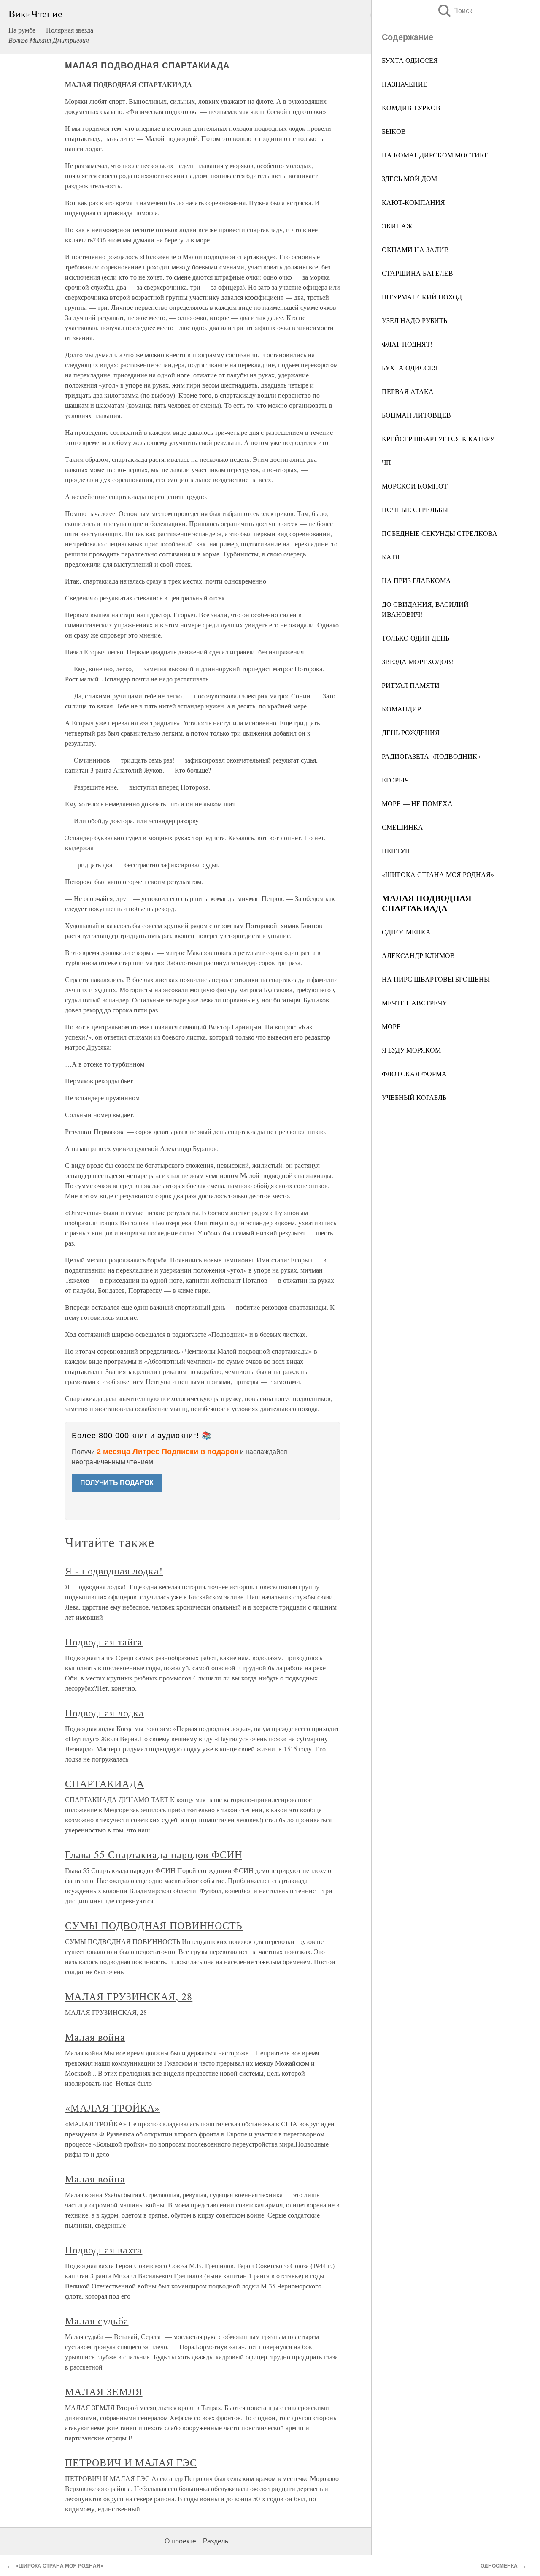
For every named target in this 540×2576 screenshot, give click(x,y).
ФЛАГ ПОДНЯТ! (407, 344)
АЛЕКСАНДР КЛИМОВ (418, 955)
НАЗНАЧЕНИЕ (405, 84)
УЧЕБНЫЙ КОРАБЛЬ (414, 1097)
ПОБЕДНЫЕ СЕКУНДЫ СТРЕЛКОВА (440, 533)
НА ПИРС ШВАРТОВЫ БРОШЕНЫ (436, 979)
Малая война (95, 2037)
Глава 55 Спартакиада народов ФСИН (154, 1854)
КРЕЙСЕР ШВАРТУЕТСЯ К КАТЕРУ (438, 438)
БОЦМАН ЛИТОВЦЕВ (416, 415)
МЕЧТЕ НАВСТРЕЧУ (414, 1003)
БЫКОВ (394, 131)
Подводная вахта (104, 2250)
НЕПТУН (396, 851)
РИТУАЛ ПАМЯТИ (411, 685)
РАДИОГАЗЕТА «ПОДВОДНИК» (431, 756)
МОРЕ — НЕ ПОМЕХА (417, 803)
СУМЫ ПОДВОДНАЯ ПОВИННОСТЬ (154, 1925)
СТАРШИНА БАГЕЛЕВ (417, 273)
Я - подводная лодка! (114, 1571)
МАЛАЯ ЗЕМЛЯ (104, 2391)
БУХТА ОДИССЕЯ (410, 60)
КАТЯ (391, 557)
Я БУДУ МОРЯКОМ (411, 1050)
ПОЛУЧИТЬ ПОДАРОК (117, 1483)
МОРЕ (391, 1026)
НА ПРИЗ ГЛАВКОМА (416, 580)
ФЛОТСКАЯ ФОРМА (414, 1074)
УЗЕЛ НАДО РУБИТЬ (414, 320)
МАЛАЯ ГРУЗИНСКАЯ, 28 (129, 1996)
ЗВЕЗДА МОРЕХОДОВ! (417, 661)
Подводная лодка (104, 1713)
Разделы (216, 2541)
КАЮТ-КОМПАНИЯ (413, 202)
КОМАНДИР (401, 709)
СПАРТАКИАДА (105, 1783)
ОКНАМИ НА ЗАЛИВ (415, 249)
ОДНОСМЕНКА (406, 932)
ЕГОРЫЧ (395, 780)
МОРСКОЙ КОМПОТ (415, 486)
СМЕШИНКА (402, 827)
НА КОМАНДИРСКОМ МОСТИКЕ (435, 155)
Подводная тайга (104, 1642)
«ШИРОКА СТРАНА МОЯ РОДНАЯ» (438, 874)
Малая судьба (97, 2321)
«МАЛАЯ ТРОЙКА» (112, 2108)
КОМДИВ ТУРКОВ (411, 107)
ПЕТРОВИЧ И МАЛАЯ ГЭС (131, 2462)
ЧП (386, 462)
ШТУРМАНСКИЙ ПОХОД (422, 297)
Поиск (454, 11)
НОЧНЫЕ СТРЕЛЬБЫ (415, 509)
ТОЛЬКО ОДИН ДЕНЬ (416, 638)
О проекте (180, 2541)
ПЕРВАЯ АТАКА (408, 391)
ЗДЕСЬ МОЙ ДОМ (409, 178)
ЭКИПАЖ (397, 226)
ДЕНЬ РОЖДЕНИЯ (411, 732)
